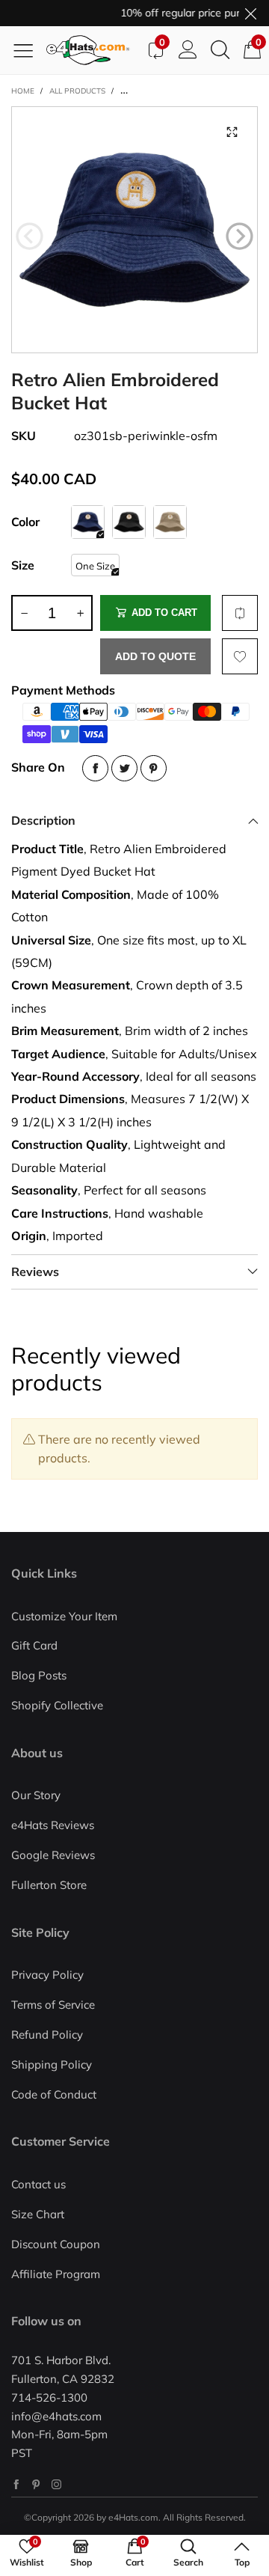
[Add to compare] (240, 613)
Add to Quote (155, 656)
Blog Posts (39, 1675)
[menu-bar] (29, 50)
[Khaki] (170, 522)
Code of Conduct (54, 2094)
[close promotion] (250, 13)
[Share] (95, 768)
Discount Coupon (56, 2244)
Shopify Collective (57, 1705)
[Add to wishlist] (240, 656)
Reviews (35, 1272)
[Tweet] (124, 768)
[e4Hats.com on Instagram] (56, 2484)
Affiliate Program (56, 2274)
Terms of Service (53, 2005)
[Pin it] (154, 768)
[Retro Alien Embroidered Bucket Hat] (134, 230)
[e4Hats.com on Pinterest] (36, 2484)
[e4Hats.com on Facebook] (16, 2484)
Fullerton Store (49, 1885)
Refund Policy (47, 2035)
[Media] (232, 132)
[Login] (188, 50)
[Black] (129, 522)
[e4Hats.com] (93, 50)
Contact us (38, 2184)
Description (43, 820)
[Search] (220, 50)
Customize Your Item (64, 1616)
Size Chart (38, 2214)
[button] (30, 236)
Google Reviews (53, 1855)
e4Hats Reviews (53, 1825)
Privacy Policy (47, 1975)
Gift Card (34, 1645)
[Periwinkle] (88, 522)
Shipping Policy (52, 2064)
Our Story (36, 1795)
